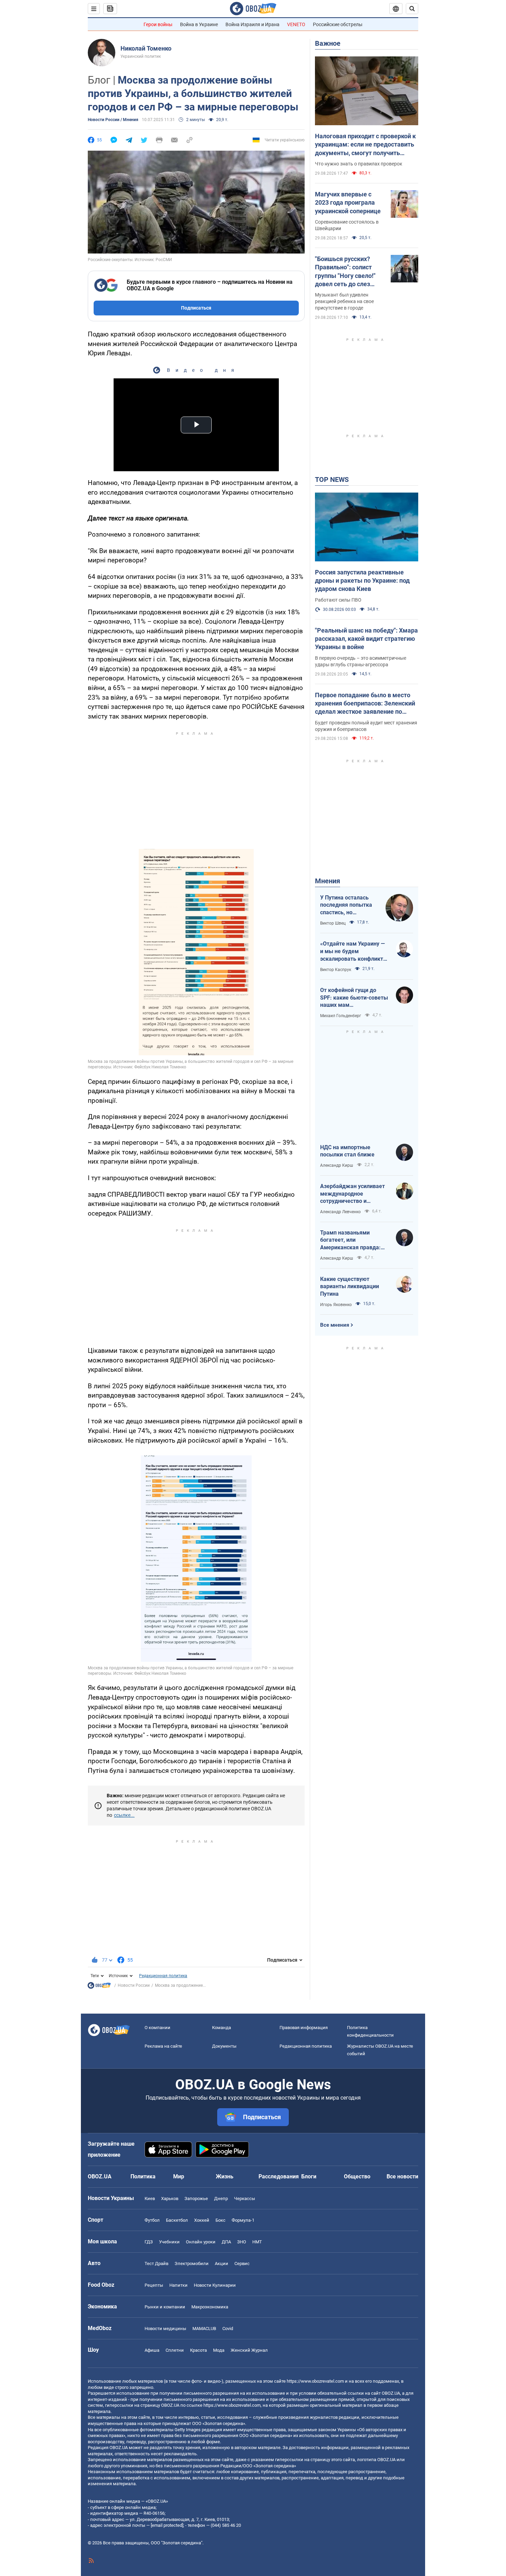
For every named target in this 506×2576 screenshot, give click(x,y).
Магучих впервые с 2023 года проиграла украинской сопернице (348, 203)
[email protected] (167, 2525)
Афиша (152, 2350)
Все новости (402, 2176)
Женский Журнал (249, 2350)
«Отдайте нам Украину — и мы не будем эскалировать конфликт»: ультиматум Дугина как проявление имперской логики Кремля (354, 951)
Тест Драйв (156, 2264)
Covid (228, 2329)
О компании (157, 2028)
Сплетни (175, 2350)
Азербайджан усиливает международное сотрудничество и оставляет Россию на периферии (352, 1194)
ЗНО (242, 2242)
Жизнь (225, 2176)
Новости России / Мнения (113, 120)
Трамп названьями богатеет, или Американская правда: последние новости (350, 1240)
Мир (179, 2176)
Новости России (134, 1985)
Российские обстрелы (338, 24)
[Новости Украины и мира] (99, 1987)
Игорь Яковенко (336, 1305)
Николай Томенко (146, 48)
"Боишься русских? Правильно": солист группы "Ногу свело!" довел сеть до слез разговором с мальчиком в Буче (345, 272)
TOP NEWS (332, 479)
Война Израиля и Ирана (252, 24)
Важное (328, 43)
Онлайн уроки (201, 2242)
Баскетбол (177, 2220)
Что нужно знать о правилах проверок (359, 164)
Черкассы (245, 2198)
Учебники (169, 2242)
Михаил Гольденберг (341, 1016)
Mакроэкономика (210, 2307)
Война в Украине (199, 24)
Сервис (242, 2264)
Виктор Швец (333, 923)
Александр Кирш (337, 1165)
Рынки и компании (165, 2307)
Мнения (328, 881)
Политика (143, 2176)
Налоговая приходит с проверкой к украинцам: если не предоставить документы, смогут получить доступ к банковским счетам (365, 145)
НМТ (257, 2242)
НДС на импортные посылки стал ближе (347, 1151)
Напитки (178, 2285)
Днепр (221, 2198)
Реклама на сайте (163, 2046)
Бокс (220, 2220)
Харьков (170, 2198)
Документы (224, 2046)
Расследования (279, 2176)
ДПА (226, 2242)
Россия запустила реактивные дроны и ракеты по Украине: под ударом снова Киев (362, 581)
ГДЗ (149, 2242)
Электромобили (192, 2264)
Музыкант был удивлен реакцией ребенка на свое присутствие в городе (344, 301)
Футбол (152, 2220)
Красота (198, 2350)
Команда (222, 2028)
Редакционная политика (163, 1976)
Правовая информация (304, 2028)
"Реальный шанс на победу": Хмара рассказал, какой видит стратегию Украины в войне (366, 639)
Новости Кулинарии (215, 2285)
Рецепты (154, 2285)
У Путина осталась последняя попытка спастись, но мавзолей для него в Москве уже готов (347, 905)
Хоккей (202, 2220)
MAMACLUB (204, 2329)
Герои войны (158, 24)
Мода (219, 2350)
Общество (357, 2176)
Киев (150, 2198)
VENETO (296, 24)
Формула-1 (243, 2220)
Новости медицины (165, 2329)
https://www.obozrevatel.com (315, 2381)
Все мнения (335, 1325)
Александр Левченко (340, 1212)
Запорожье (196, 2198)
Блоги (309, 2176)
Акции (222, 2264)
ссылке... (124, 1815)
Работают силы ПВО (338, 600)
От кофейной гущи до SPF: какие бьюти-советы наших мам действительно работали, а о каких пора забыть (354, 998)
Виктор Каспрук (336, 970)
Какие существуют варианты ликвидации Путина (350, 1286)
